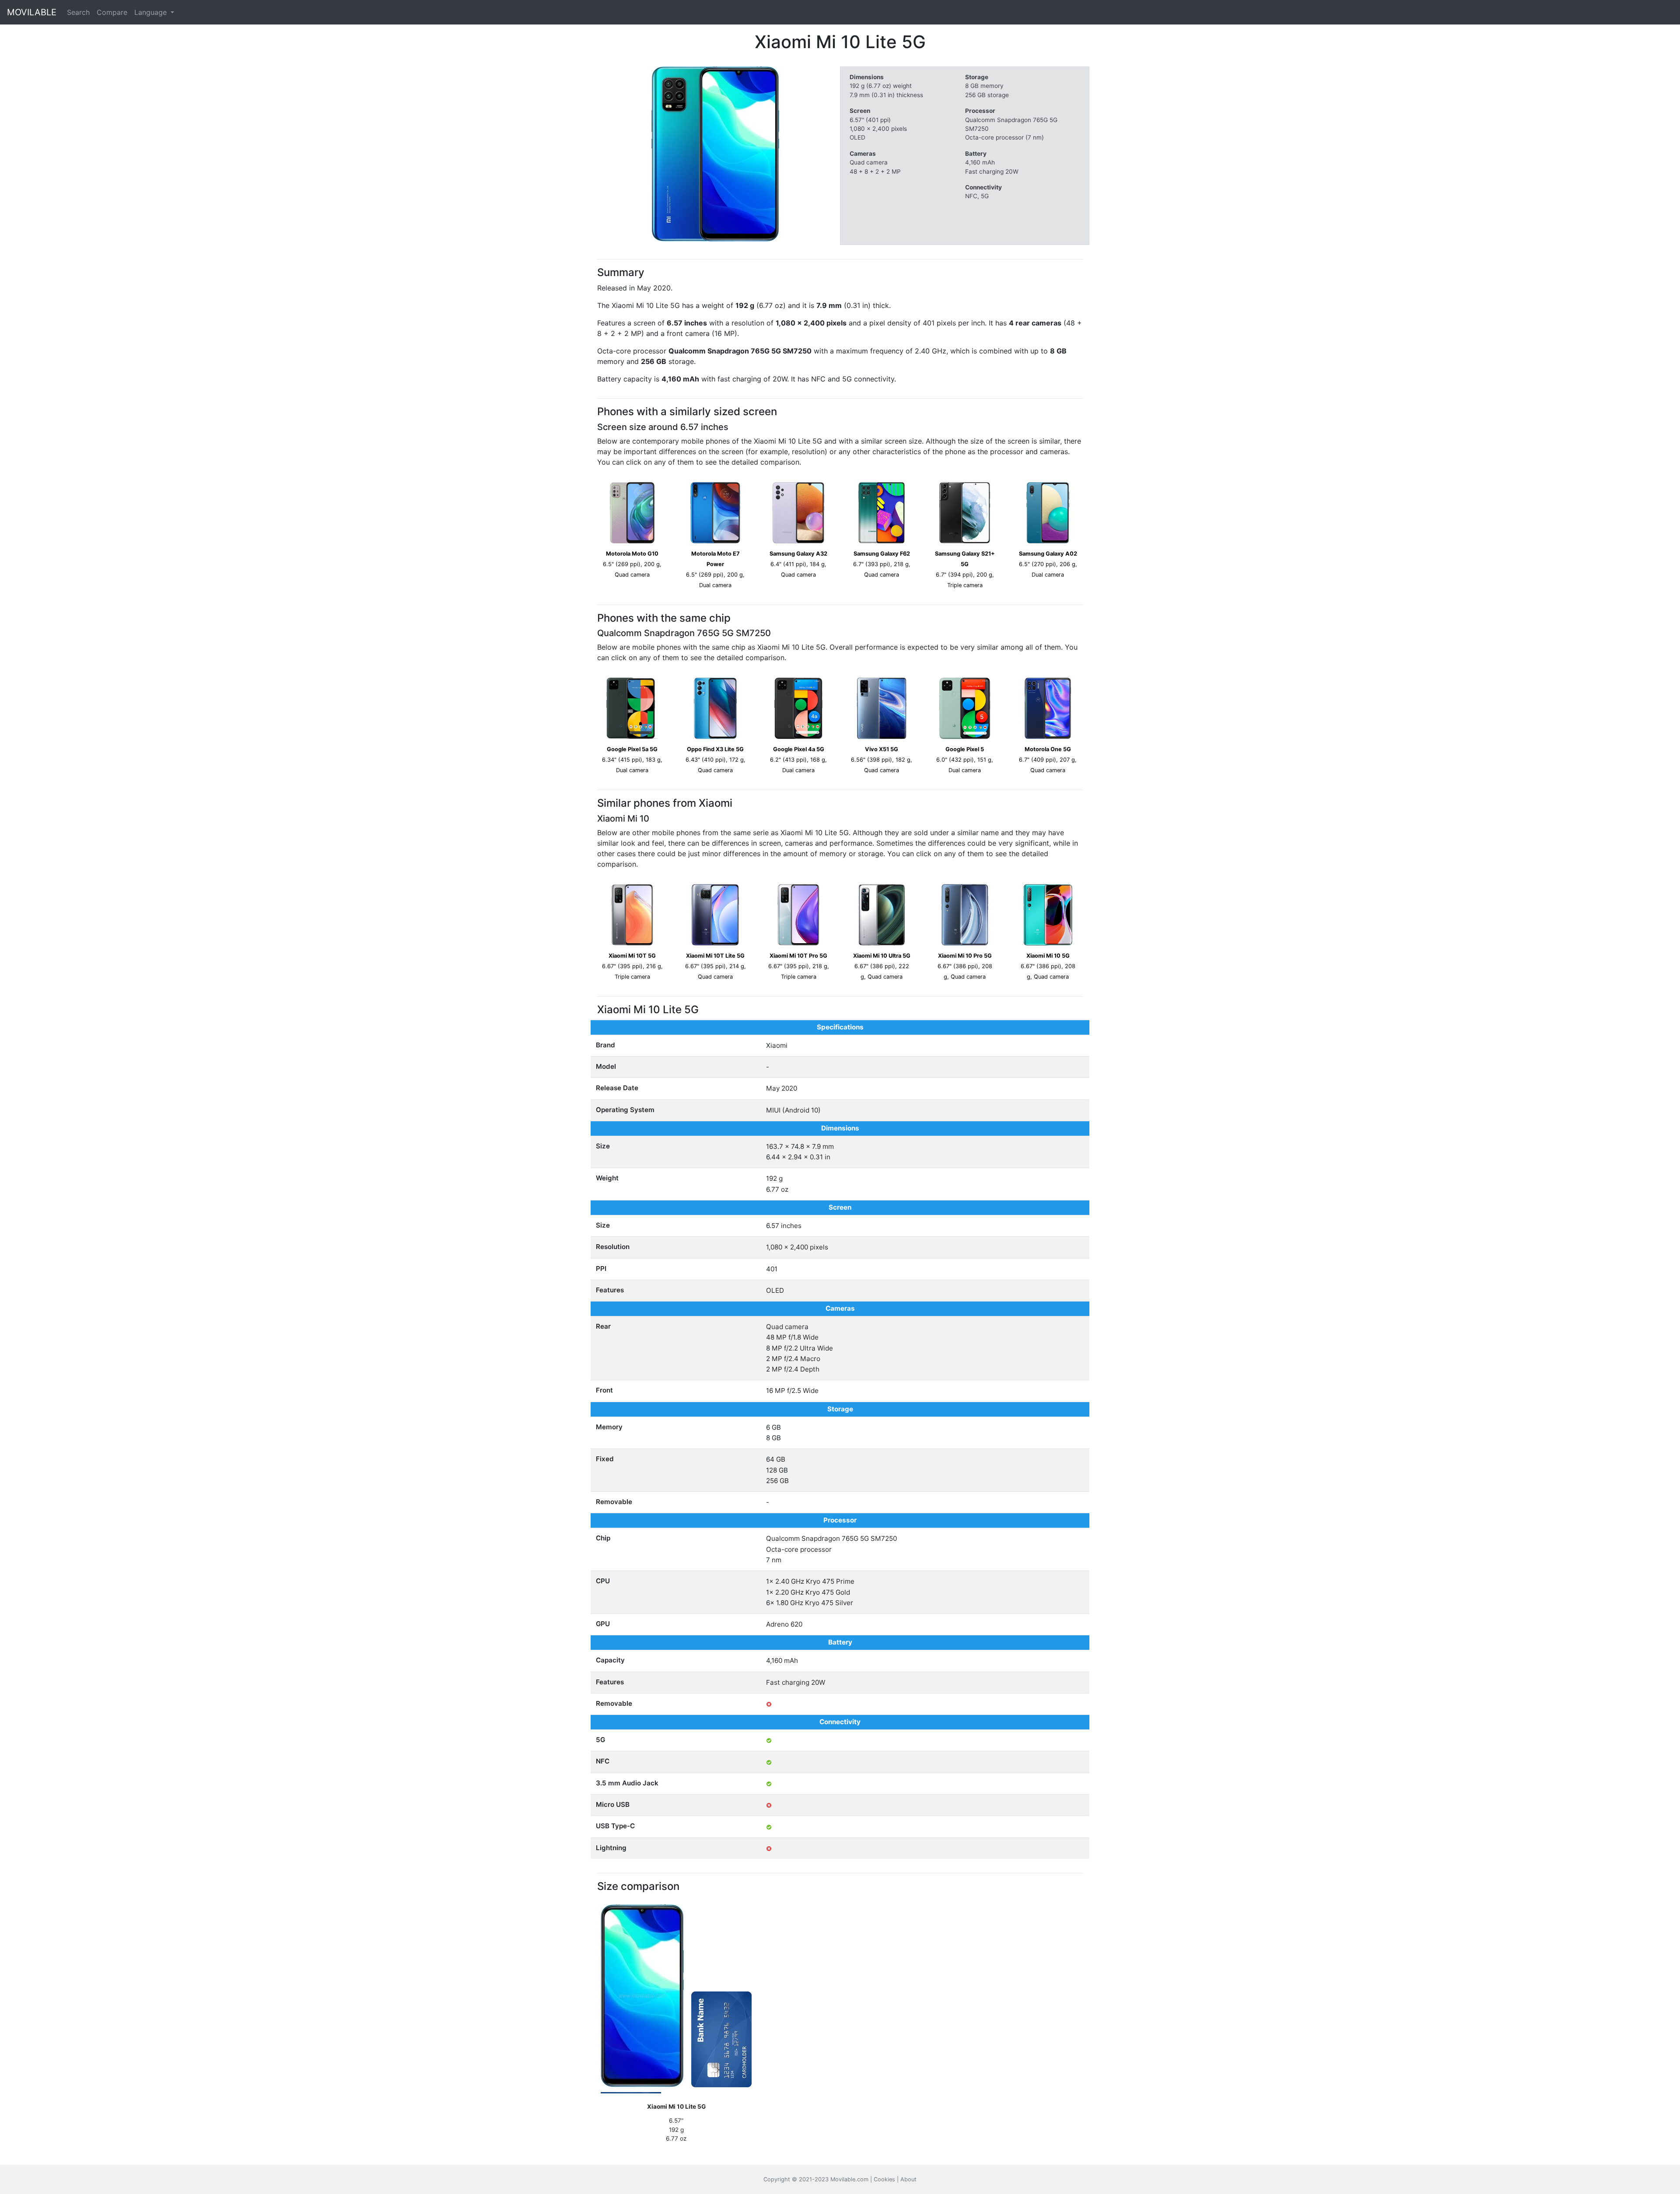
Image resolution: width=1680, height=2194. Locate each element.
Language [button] (152, 12)
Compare (112, 12)
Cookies (884, 2179)
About (908, 2179)
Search (78, 12)
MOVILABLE (32, 12)
